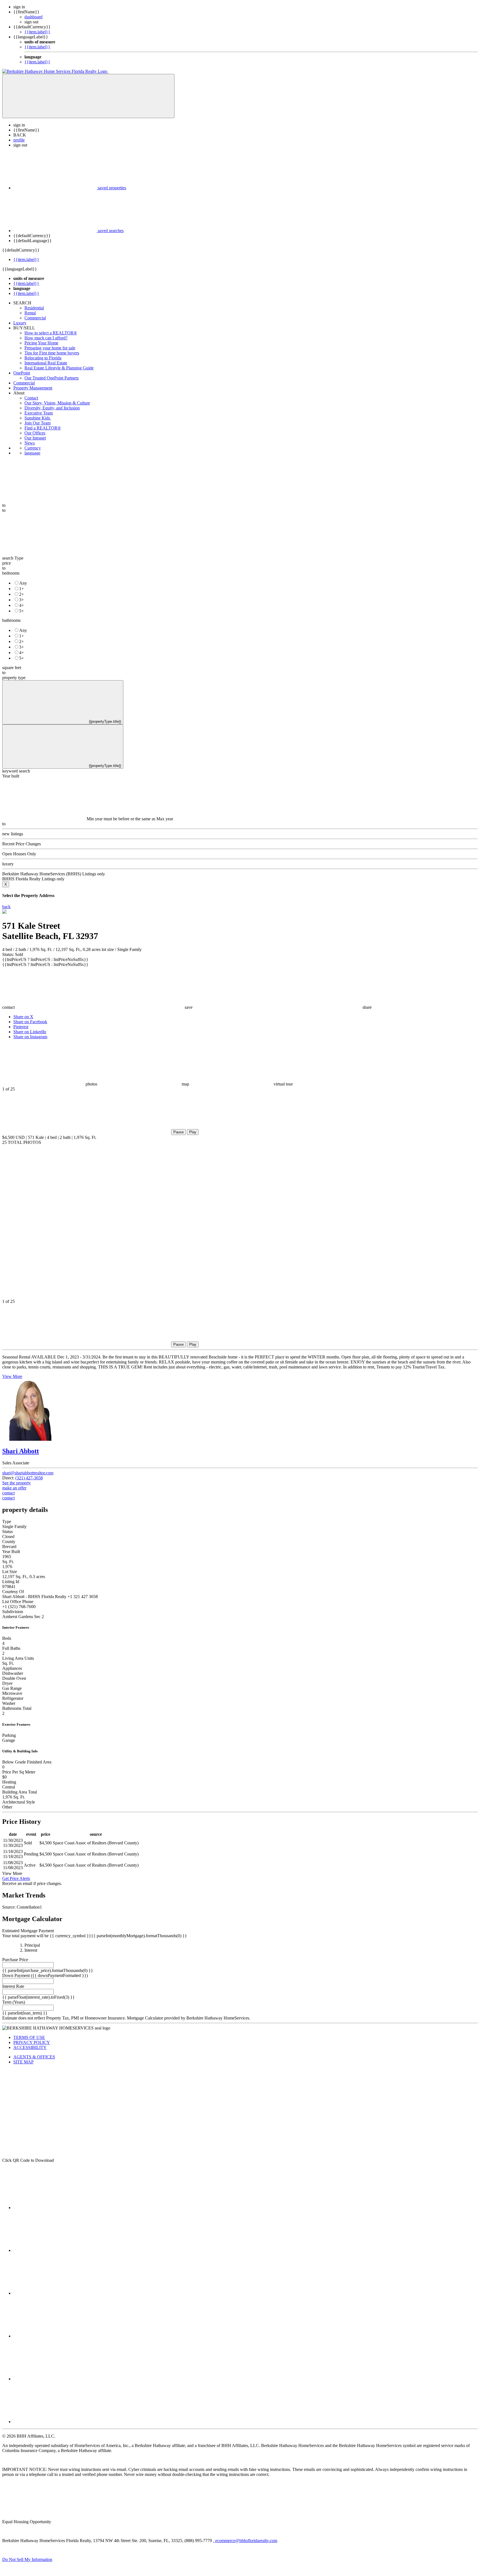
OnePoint (22, 373)
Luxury (20, 323)
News (30, 443)
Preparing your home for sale (50, 348)
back (6, 907)
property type (14, 678)
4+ (22, 605)
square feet (12, 668)
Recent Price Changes (22, 844)
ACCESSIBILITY (30, 2047)
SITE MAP (23, 2062)
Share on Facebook (30, 1022)
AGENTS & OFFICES (34, 2057)
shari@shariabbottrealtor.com (28, 1473)
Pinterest (21, 1027)
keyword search (16, 771)
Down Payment (16, 1975)
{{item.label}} (37, 32)
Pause (178, 1132)
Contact (31, 398)
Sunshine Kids (38, 418)
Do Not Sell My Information (27, 2559)
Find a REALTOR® (43, 428)
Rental (30, 313)
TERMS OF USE (29, 2037)
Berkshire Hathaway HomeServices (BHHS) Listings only (54, 874)
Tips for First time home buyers (52, 353)
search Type (13, 558)
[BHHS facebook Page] (55, 2208)
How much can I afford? (46, 338)
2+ (22, 594)
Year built (11, 776)
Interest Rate (13, 1986)
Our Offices (35, 433)
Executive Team (39, 413)
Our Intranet (35, 438)
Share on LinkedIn (30, 1032)
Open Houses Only (19, 854)
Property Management (33, 388)
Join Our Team (37, 423)
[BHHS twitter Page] (55, 2250)
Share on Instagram (30, 1037)
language (32, 453)
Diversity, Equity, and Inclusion (52, 408)
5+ (22, 611)
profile (19, 140)
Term (7, 2002)
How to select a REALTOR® (51, 333)
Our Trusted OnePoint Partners (52, 378)
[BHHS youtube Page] (55, 2379)
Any (23, 583)
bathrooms (11, 620)
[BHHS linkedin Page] (55, 2336)
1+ (22, 589)
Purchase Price (15, 1960)
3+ (22, 600)
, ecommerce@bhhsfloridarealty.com (245, 2541)
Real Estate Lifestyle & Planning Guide (59, 368)
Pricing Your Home (41, 343)
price (7, 563)
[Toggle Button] (88, 96)
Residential (34, 308)
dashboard (33, 17)
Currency (33, 448)
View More (12, 1376)
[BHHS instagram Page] (55, 2422)
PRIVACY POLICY (32, 2042)
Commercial (35, 318)
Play (193, 1132)
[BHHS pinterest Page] (55, 2293)
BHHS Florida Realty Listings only (33, 879)
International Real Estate (46, 363)
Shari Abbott (21, 1451)
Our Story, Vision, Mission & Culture (57, 403)
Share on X (23, 1017)
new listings (13, 834)
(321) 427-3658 (29, 1478)
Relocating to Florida (43, 358)
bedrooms (11, 573)
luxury (8, 864)
